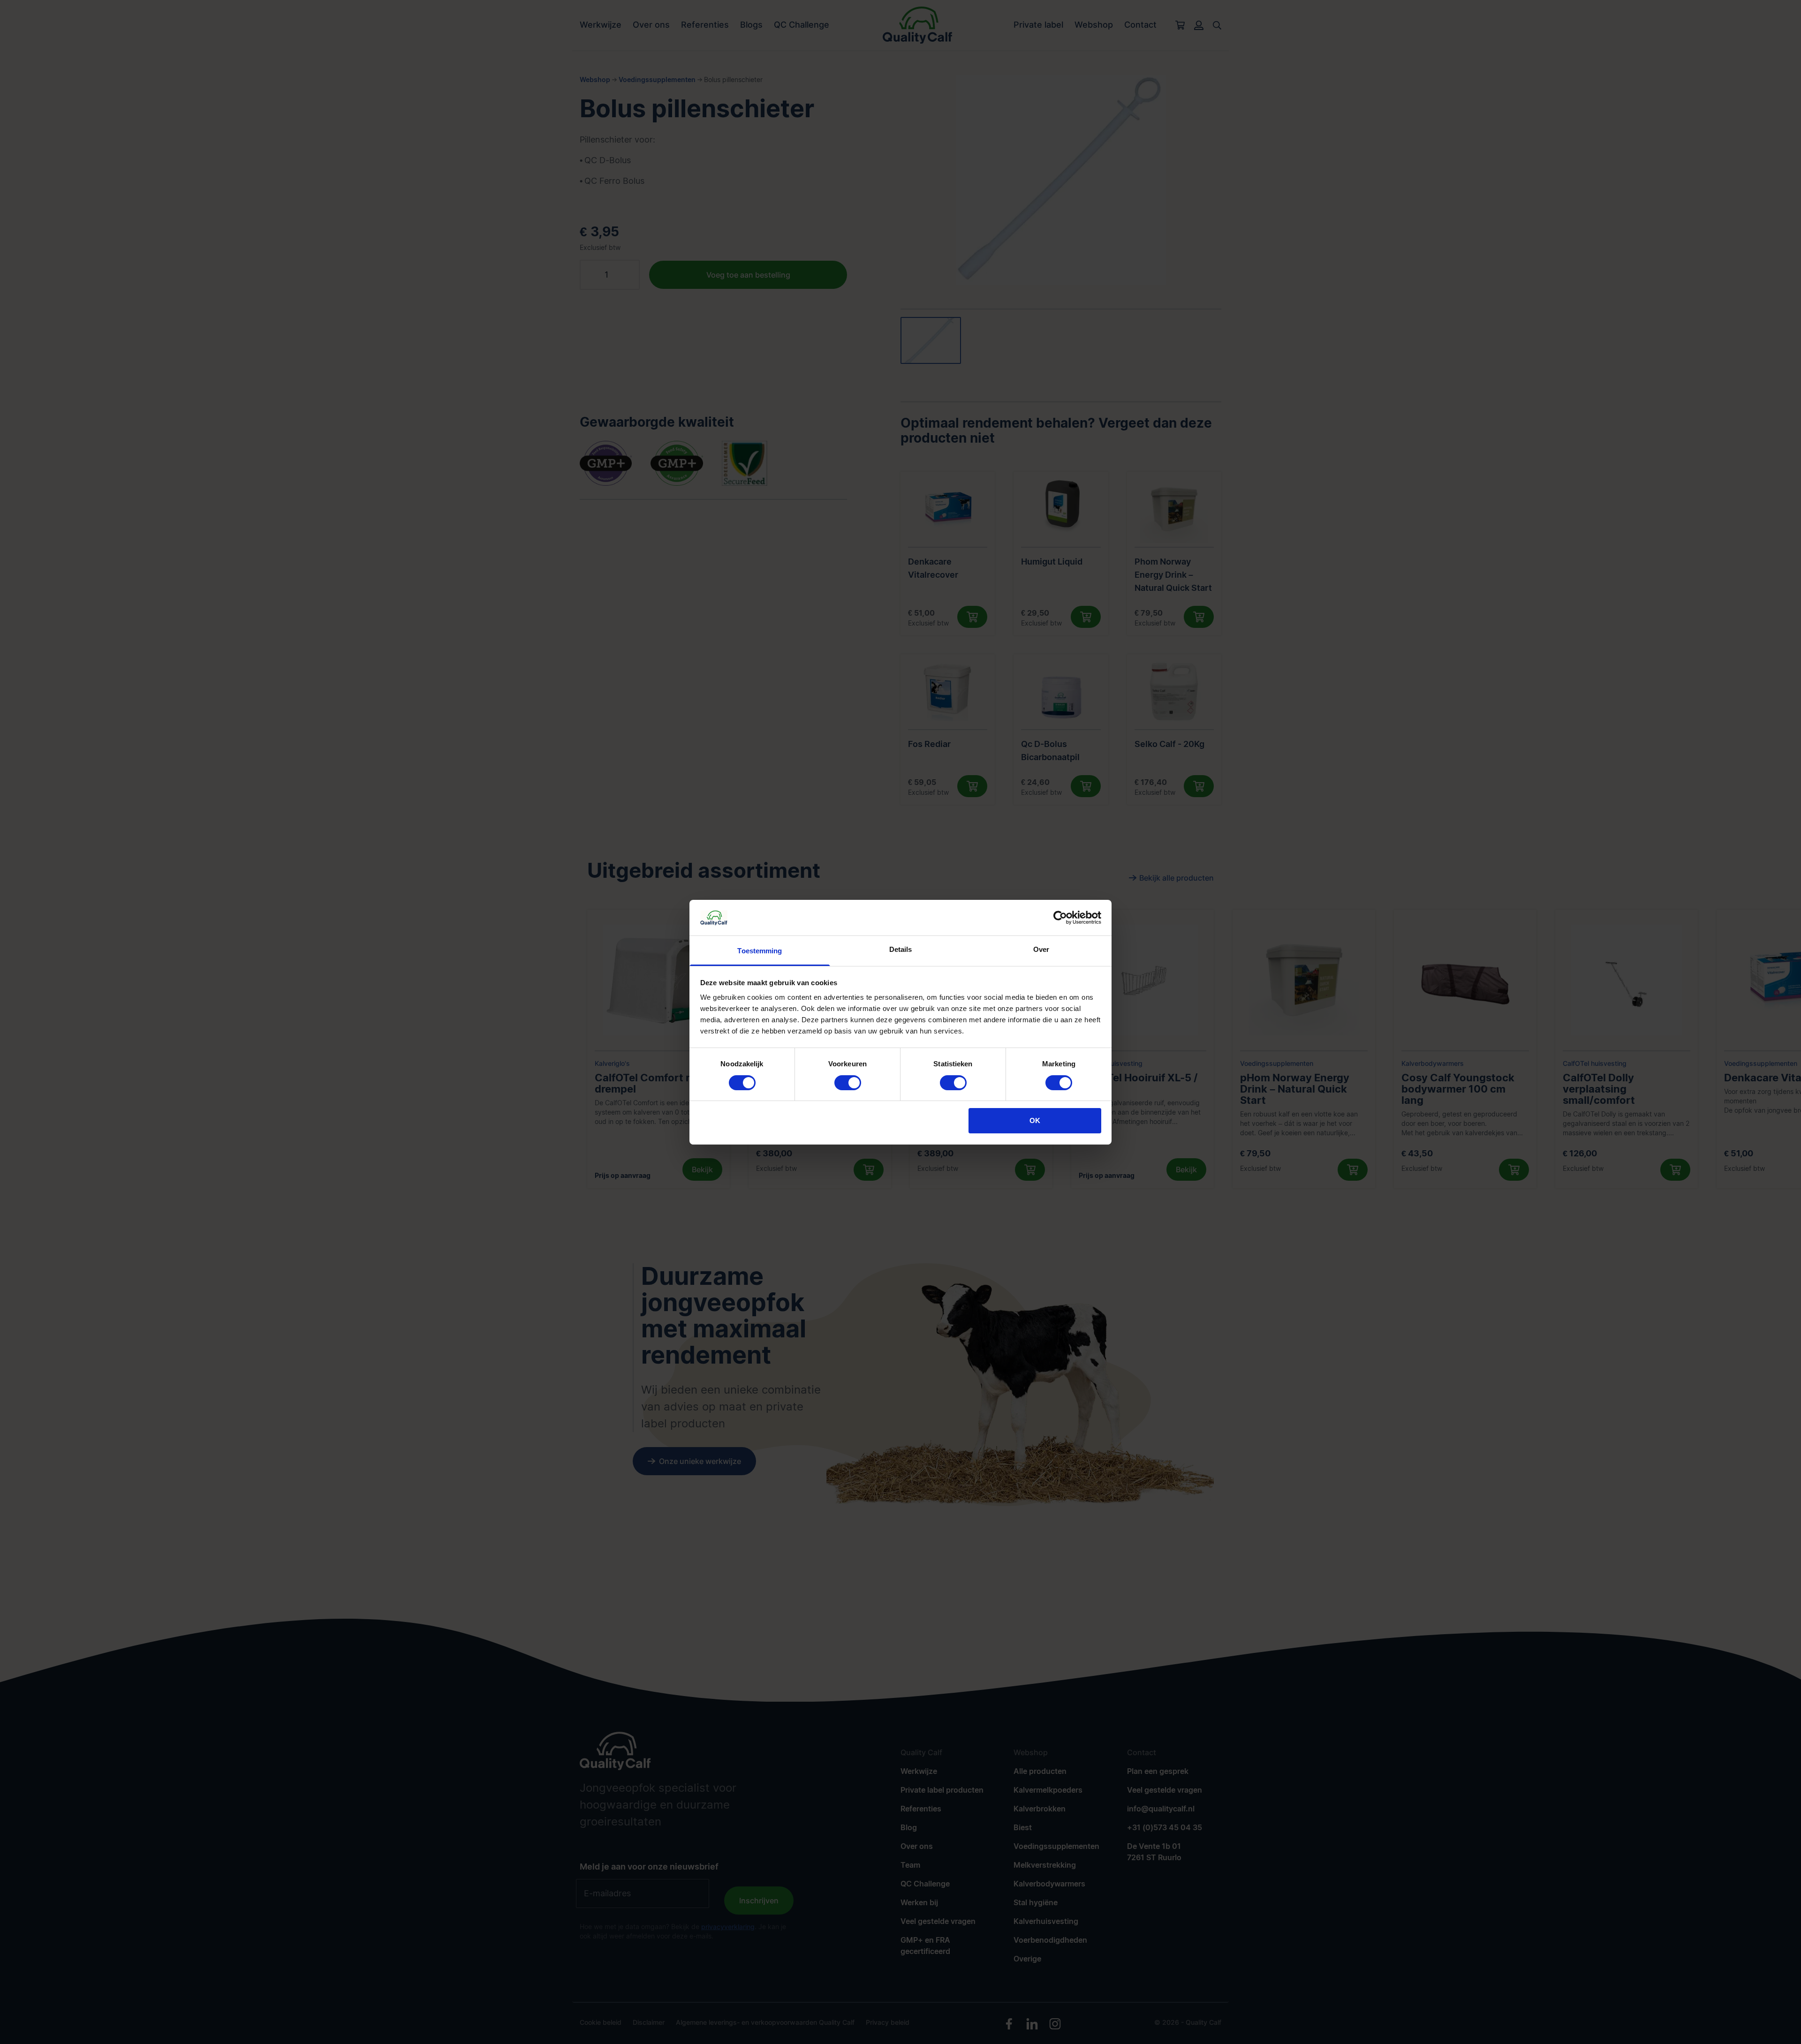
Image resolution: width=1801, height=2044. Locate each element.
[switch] (848, 1083)
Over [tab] (1041, 949)
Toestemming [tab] (760, 951)
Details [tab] (901, 949)
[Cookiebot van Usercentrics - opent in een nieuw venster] (1060, 918)
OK (1035, 1120)
